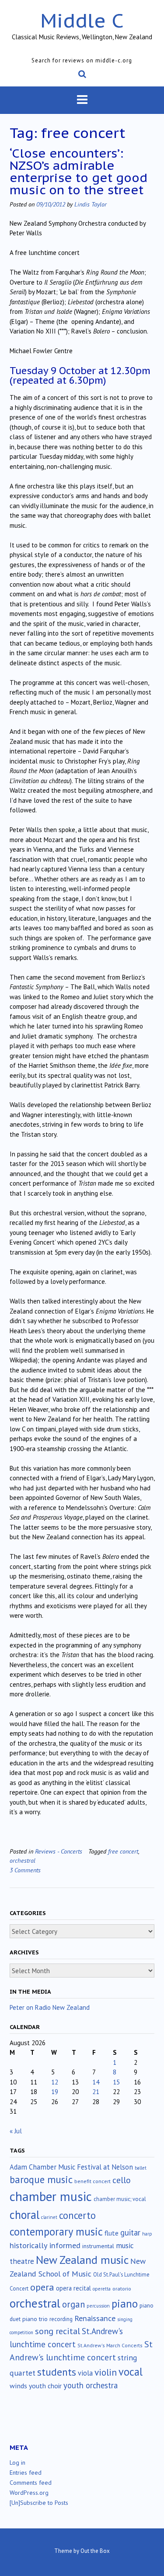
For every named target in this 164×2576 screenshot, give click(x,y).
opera (42, 2287)
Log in (17, 2463)
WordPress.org (29, 2493)
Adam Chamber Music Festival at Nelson (71, 2167)
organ (73, 2304)
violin (106, 2372)
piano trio (35, 2319)
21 (96, 2092)
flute (112, 2233)
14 (96, 2082)
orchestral (23, 1860)
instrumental (98, 2246)
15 (116, 2082)
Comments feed (31, 2483)
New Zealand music (82, 2260)
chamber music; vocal (120, 2199)
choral (24, 2215)
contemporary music (56, 2232)
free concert (123, 1851)
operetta (102, 2289)
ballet (141, 2168)
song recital (58, 2331)
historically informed (45, 2245)
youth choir (45, 2386)
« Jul (16, 2131)
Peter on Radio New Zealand (50, 2007)
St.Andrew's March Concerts (110, 2345)
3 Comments (25, 1870)
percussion (98, 2306)
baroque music (41, 2179)
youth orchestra (91, 2385)
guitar (130, 2232)
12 (55, 2082)
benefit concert (92, 2181)
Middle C (82, 20)
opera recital (73, 2288)
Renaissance (95, 2318)
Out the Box (95, 2551)
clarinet (49, 2217)
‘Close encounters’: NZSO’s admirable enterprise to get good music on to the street (79, 171)
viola (85, 2373)
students (57, 2372)
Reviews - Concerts (59, 1851)
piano (125, 2304)
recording (61, 2319)
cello (122, 2180)
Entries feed (26, 2473)
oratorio (122, 2289)
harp (147, 2234)
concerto (77, 2215)
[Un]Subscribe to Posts (39, 2503)
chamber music (51, 2196)
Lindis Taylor (91, 204)
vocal (131, 2372)
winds (18, 2386)
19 (55, 2092)
